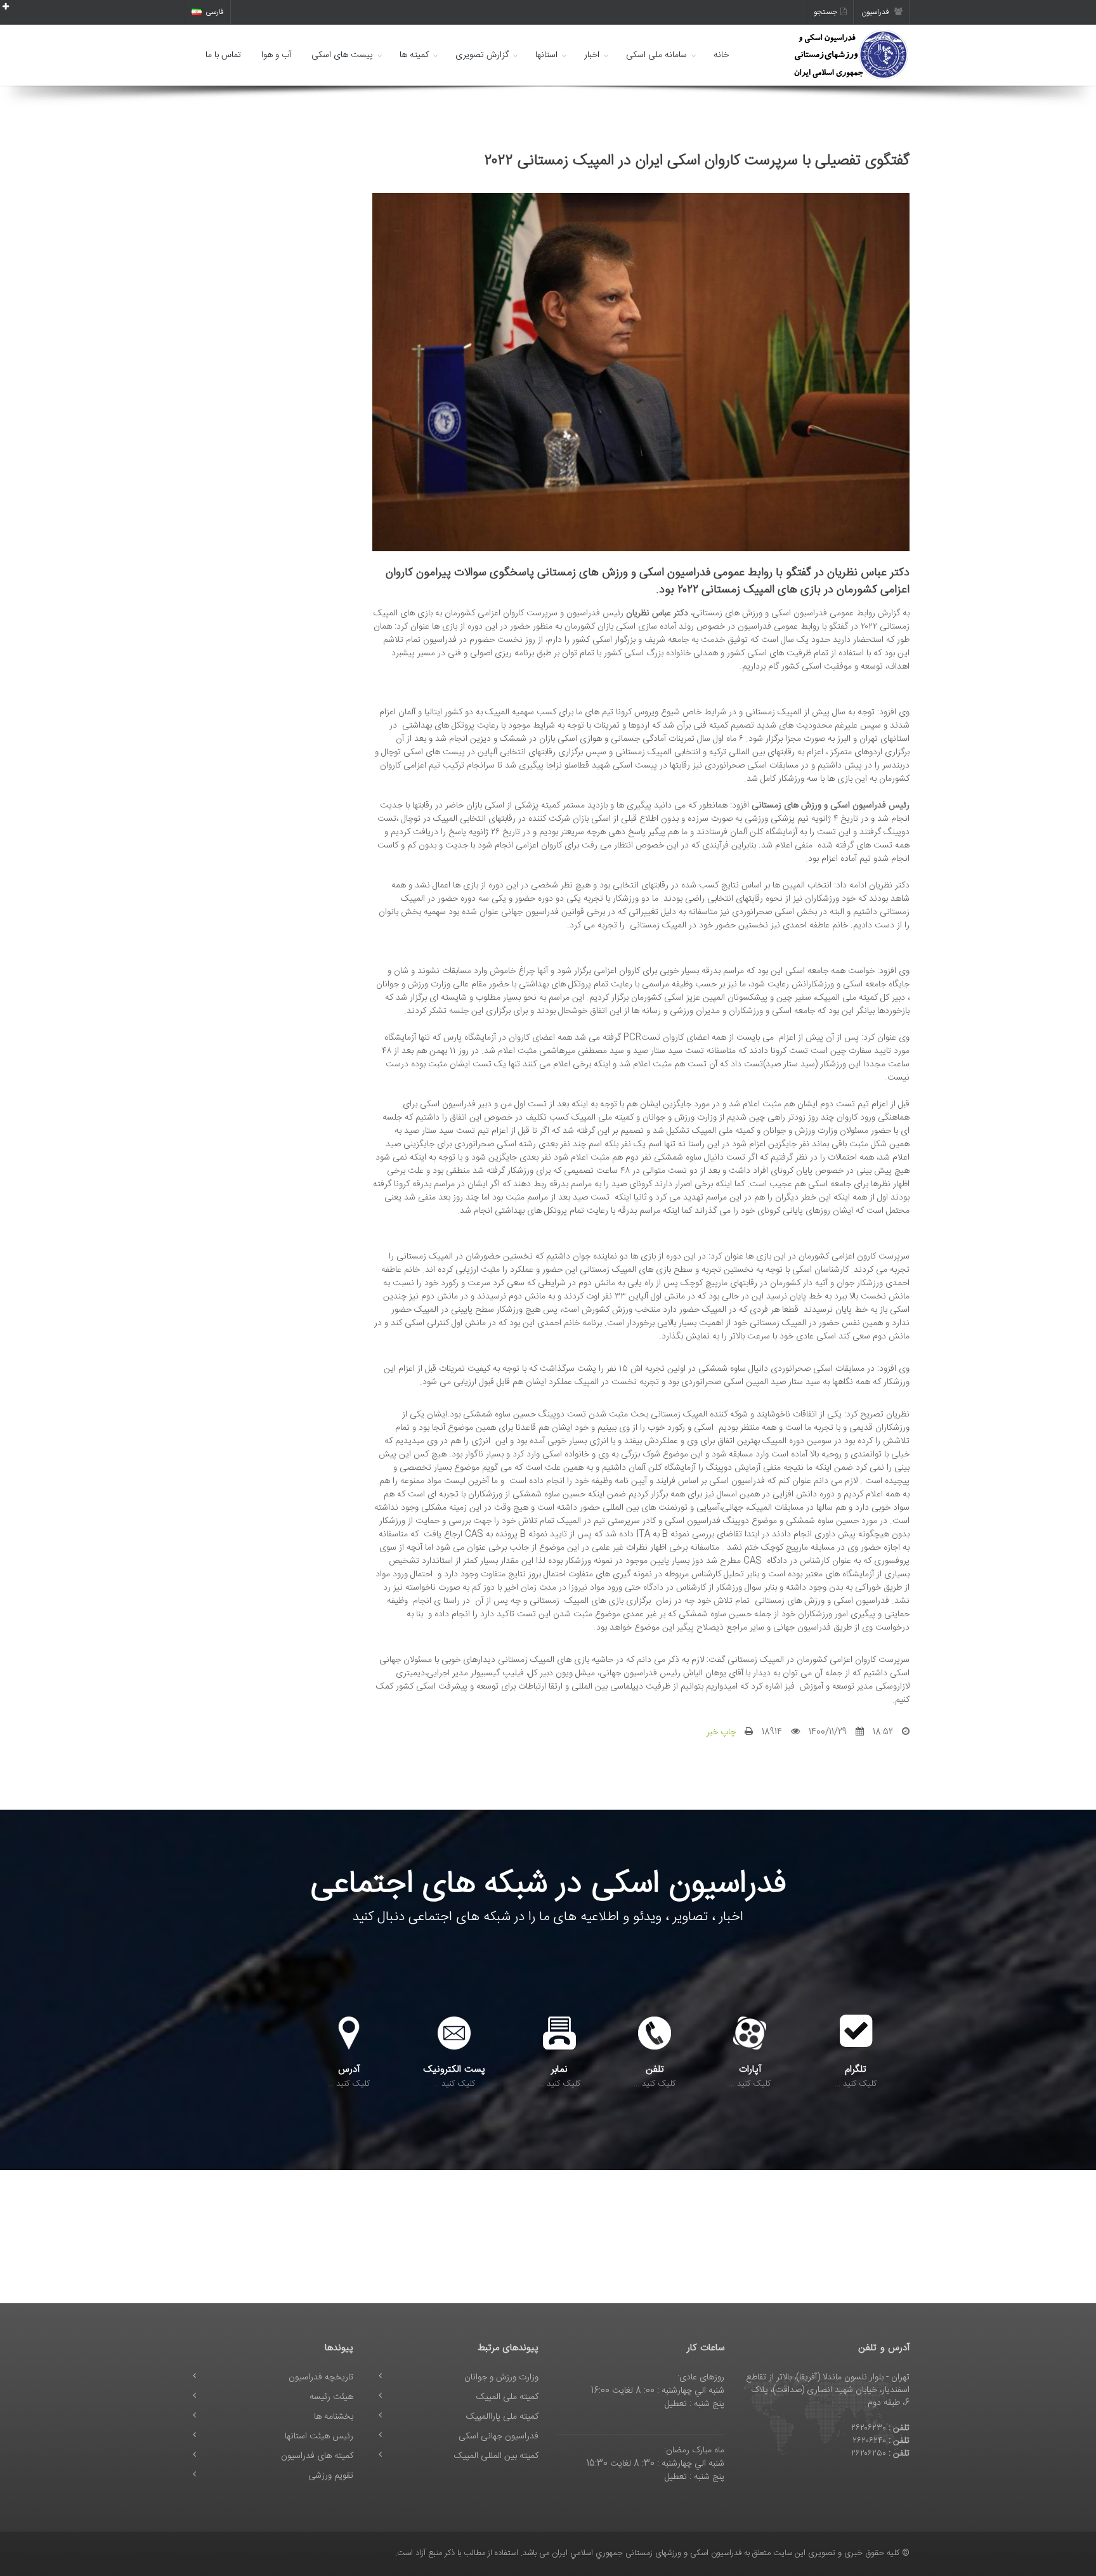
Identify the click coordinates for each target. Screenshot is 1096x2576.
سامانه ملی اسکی (656, 55)
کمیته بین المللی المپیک (496, 2456)
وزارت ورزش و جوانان (501, 2377)
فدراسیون (876, 12)
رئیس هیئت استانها (319, 2436)
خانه (721, 55)
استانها (546, 55)
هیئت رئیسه (331, 2397)
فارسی (215, 12)
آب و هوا (276, 55)
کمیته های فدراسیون (317, 2456)
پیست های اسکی (342, 55)
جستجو (825, 12)
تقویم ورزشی (331, 2476)
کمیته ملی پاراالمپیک (502, 2417)
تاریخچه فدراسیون (321, 2377)
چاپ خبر (721, 1732)
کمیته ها (414, 55)
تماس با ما (223, 55)
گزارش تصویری (482, 55)
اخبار (592, 55)
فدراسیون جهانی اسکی (499, 2436)
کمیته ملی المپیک (507, 2397)
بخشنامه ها (334, 2417)
